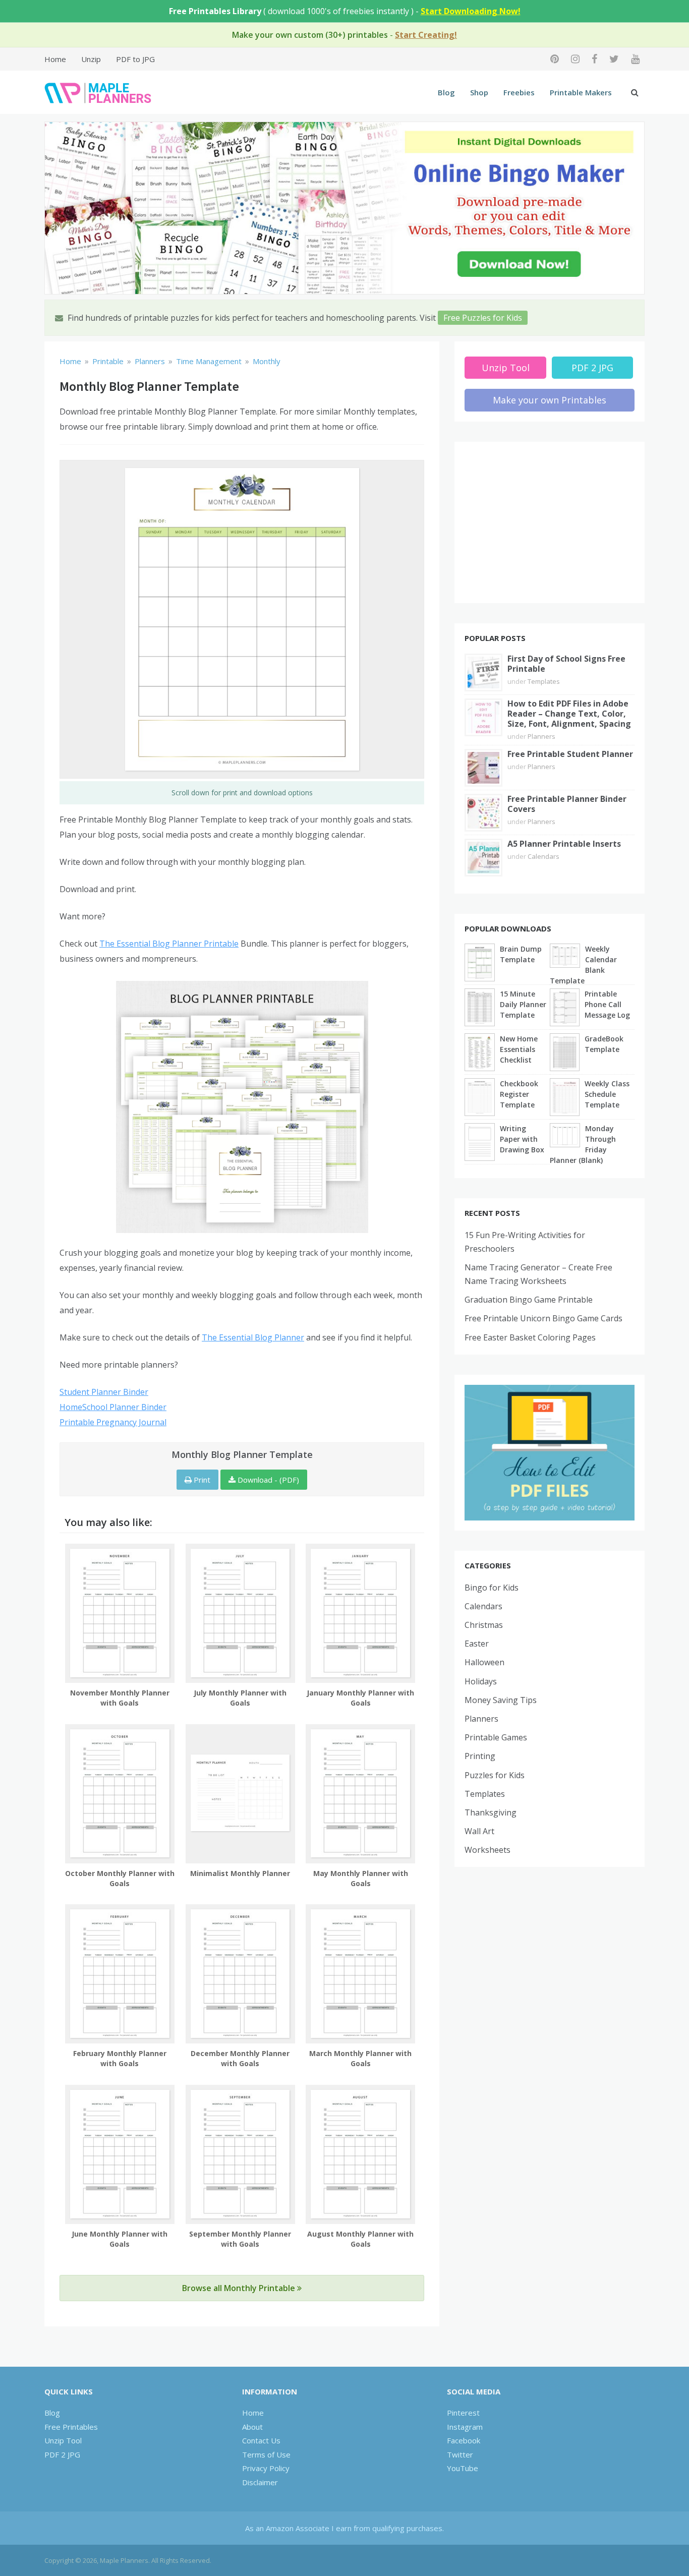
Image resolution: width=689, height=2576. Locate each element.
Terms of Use (266, 2454)
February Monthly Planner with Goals (120, 2058)
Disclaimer (260, 2482)
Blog (446, 92)
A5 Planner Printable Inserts (564, 844)
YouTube (463, 2468)
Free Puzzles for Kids (483, 318)
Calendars (543, 856)
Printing (480, 1756)
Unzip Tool (506, 368)
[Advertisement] (550, 522)
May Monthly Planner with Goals (361, 1878)
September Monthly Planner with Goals (240, 2239)
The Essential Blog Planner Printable (169, 944)
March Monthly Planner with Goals (360, 2058)
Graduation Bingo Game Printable (529, 1300)
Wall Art (479, 1831)
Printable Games (496, 1737)
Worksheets (487, 1850)
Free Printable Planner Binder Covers (567, 804)
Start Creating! (426, 35)
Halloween (484, 1662)
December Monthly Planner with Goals (240, 2058)
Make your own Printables (550, 400)
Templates (544, 681)
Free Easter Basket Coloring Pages (530, 1337)
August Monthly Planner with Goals (360, 2239)
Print (201, 1480)
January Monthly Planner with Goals (360, 1698)
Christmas (484, 1625)
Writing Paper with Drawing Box (522, 1139)
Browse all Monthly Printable (240, 2288)
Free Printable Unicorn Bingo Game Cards (543, 1318)
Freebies (519, 92)
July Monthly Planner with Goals (240, 1698)
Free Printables (71, 2427)
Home (55, 59)
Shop (479, 92)
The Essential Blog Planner (253, 1337)
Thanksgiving (491, 1812)
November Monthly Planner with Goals (120, 1698)
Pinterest (463, 2413)
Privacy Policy (266, 2468)
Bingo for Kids (492, 1588)
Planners (541, 736)
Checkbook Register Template (519, 1094)
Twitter (460, 2454)
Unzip (91, 59)
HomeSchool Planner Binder (113, 1407)
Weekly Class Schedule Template (607, 1094)
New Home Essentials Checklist (519, 1049)
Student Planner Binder (104, 1392)
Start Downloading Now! (471, 11)
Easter (477, 1644)
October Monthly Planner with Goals (120, 1878)
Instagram (465, 2427)
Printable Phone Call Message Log (607, 1004)
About (252, 2427)
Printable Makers (581, 92)
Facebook (464, 2440)
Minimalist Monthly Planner (240, 1873)
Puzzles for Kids (495, 1775)
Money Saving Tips (501, 1700)
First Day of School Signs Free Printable (566, 664)
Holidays (481, 1681)
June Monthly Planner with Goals (120, 2239)
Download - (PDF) (267, 1480)
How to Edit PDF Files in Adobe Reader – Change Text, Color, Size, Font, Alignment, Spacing (569, 714)
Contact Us (261, 2440)
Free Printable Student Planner (570, 754)
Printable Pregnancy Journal (113, 1422)
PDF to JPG (135, 59)
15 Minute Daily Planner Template (523, 1004)
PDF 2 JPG (592, 368)
